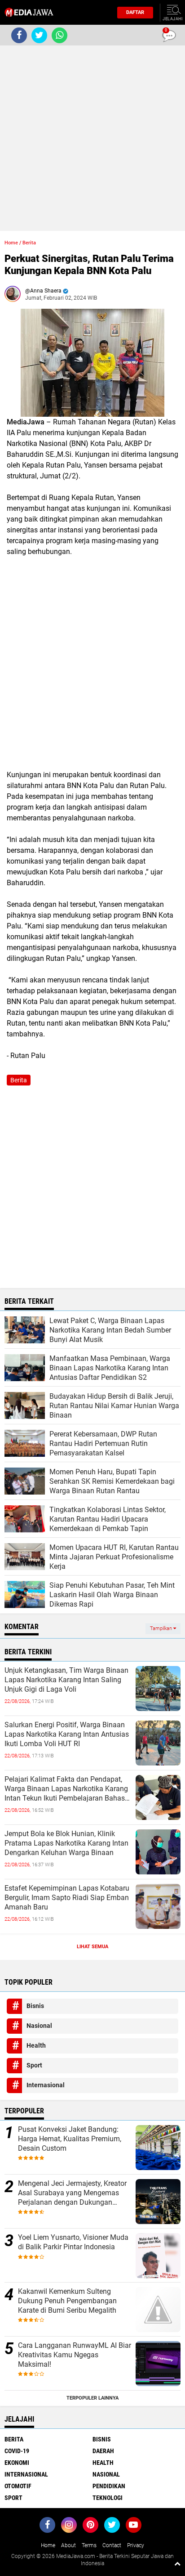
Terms (89, 2545)
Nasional (39, 2026)
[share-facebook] (19, 35)
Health (36, 2045)
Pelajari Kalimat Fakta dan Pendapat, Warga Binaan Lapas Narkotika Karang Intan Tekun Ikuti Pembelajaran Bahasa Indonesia (67, 1789)
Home (11, 243)
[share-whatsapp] (59, 35)
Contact (112, 2545)
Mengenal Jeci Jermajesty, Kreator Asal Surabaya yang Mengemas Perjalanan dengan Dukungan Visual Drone (72, 2193)
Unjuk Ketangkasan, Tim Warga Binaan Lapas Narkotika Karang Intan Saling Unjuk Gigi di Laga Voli (66, 1680)
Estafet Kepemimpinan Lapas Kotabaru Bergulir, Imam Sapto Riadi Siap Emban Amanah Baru (67, 1898)
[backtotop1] (177, 2563)
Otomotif (18, 2486)
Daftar (135, 12)
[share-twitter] (39, 35)
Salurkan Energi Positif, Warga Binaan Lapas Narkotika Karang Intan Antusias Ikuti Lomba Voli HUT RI (67, 1734)
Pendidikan (109, 2486)
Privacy (136, 2545)
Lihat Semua (92, 1947)
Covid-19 (17, 2451)
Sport (34, 2065)
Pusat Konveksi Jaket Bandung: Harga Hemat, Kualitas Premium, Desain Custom (70, 2139)
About (68, 2545)
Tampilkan (162, 1628)
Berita (29, 243)
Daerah (103, 2451)
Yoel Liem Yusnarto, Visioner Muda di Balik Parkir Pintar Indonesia (73, 2242)
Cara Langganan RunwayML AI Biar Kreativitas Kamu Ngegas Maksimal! (75, 2355)
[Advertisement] (92, 138)
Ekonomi (17, 2463)
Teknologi (108, 2498)
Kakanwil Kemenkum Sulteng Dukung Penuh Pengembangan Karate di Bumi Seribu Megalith (67, 2301)
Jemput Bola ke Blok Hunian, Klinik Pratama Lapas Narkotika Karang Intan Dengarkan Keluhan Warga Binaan (66, 1843)
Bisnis (35, 2006)
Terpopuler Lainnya (92, 2398)
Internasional (46, 2085)
